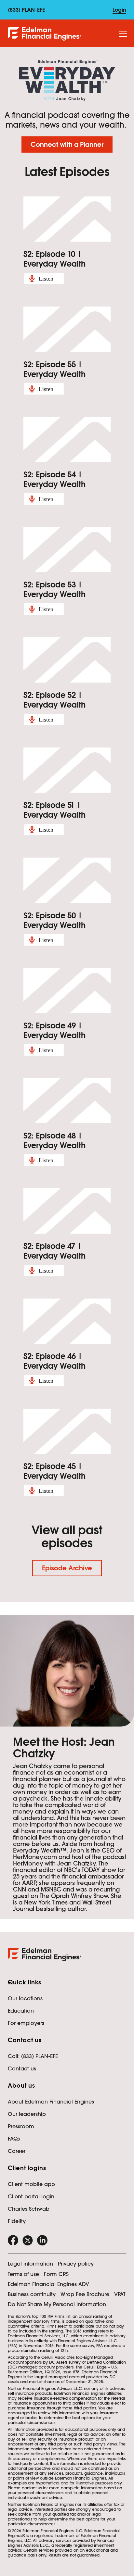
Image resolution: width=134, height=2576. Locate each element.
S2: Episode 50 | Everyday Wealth (54, 920)
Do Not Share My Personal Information (57, 2304)
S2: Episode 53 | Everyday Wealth (54, 590)
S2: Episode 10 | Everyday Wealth (54, 259)
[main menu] (123, 34)
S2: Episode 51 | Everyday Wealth (54, 810)
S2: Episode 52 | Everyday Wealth (54, 700)
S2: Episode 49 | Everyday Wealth (54, 1030)
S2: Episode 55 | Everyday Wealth (54, 369)
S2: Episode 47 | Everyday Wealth (54, 1251)
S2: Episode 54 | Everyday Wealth (54, 479)
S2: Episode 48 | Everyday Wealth (54, 1141)
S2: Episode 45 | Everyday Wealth (54, 1471)
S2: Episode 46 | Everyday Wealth (54, 1361)
